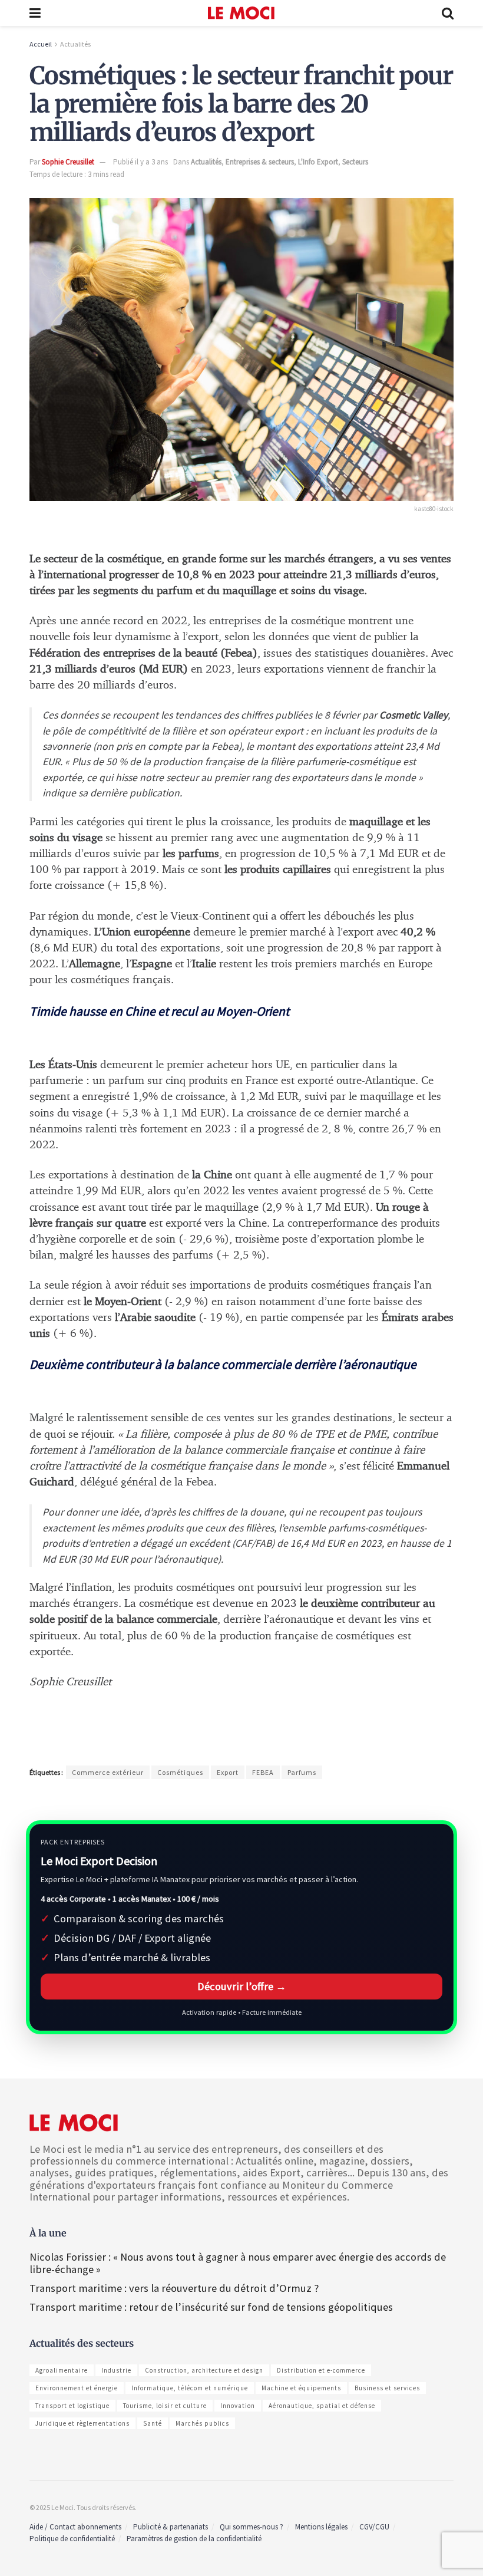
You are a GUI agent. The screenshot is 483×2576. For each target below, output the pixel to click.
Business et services (387, 2388)
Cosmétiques (180, 1772)
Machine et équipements (301, 2388)
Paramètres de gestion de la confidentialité (194, 2539)
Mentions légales (321, 2527)
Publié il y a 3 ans (140, 162)
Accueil (41, 44)
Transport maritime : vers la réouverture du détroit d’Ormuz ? (174, 2288)
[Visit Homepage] (241, 13)
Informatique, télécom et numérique (190, 2388)
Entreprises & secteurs (260, 162)
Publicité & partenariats (171, 2527)
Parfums (302, 1772)
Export (228, 1772)
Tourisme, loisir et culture (165, 2406)
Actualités (75, 44)
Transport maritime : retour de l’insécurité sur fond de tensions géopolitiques (212, 2307)
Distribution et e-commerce (321, 2370)
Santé (153, 2423)
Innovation (238, 2406)
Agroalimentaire (62, 2370)
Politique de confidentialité (72, 2539)
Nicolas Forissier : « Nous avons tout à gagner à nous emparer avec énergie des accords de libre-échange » (238, 2263)
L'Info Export (318, 162)
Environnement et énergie (77, 2388)
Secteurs (355, 162)
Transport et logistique (72, 2406)
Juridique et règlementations (82, 2423)
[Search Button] (448, 13)
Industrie (116, 2370)
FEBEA (263, 1772)
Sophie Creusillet (68, 162)
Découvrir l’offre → (242, 1986)
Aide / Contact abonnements (75, 2527)
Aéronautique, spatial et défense (322, 2406)
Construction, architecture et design (204, 2370)
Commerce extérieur (108, 1772)
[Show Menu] (35, 13)
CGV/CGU (374, 2527)
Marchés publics (202, 2423)
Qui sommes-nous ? (252, 2527)
